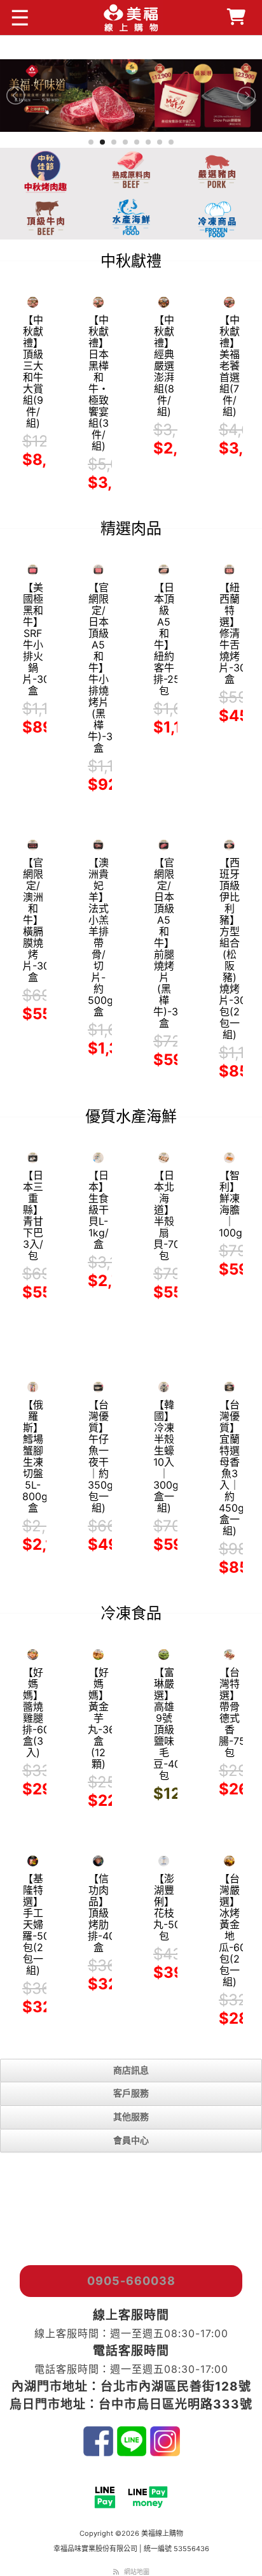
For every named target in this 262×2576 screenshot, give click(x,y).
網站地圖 (137, 2572)
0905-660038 (131, 2281)
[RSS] (116, 2572)
